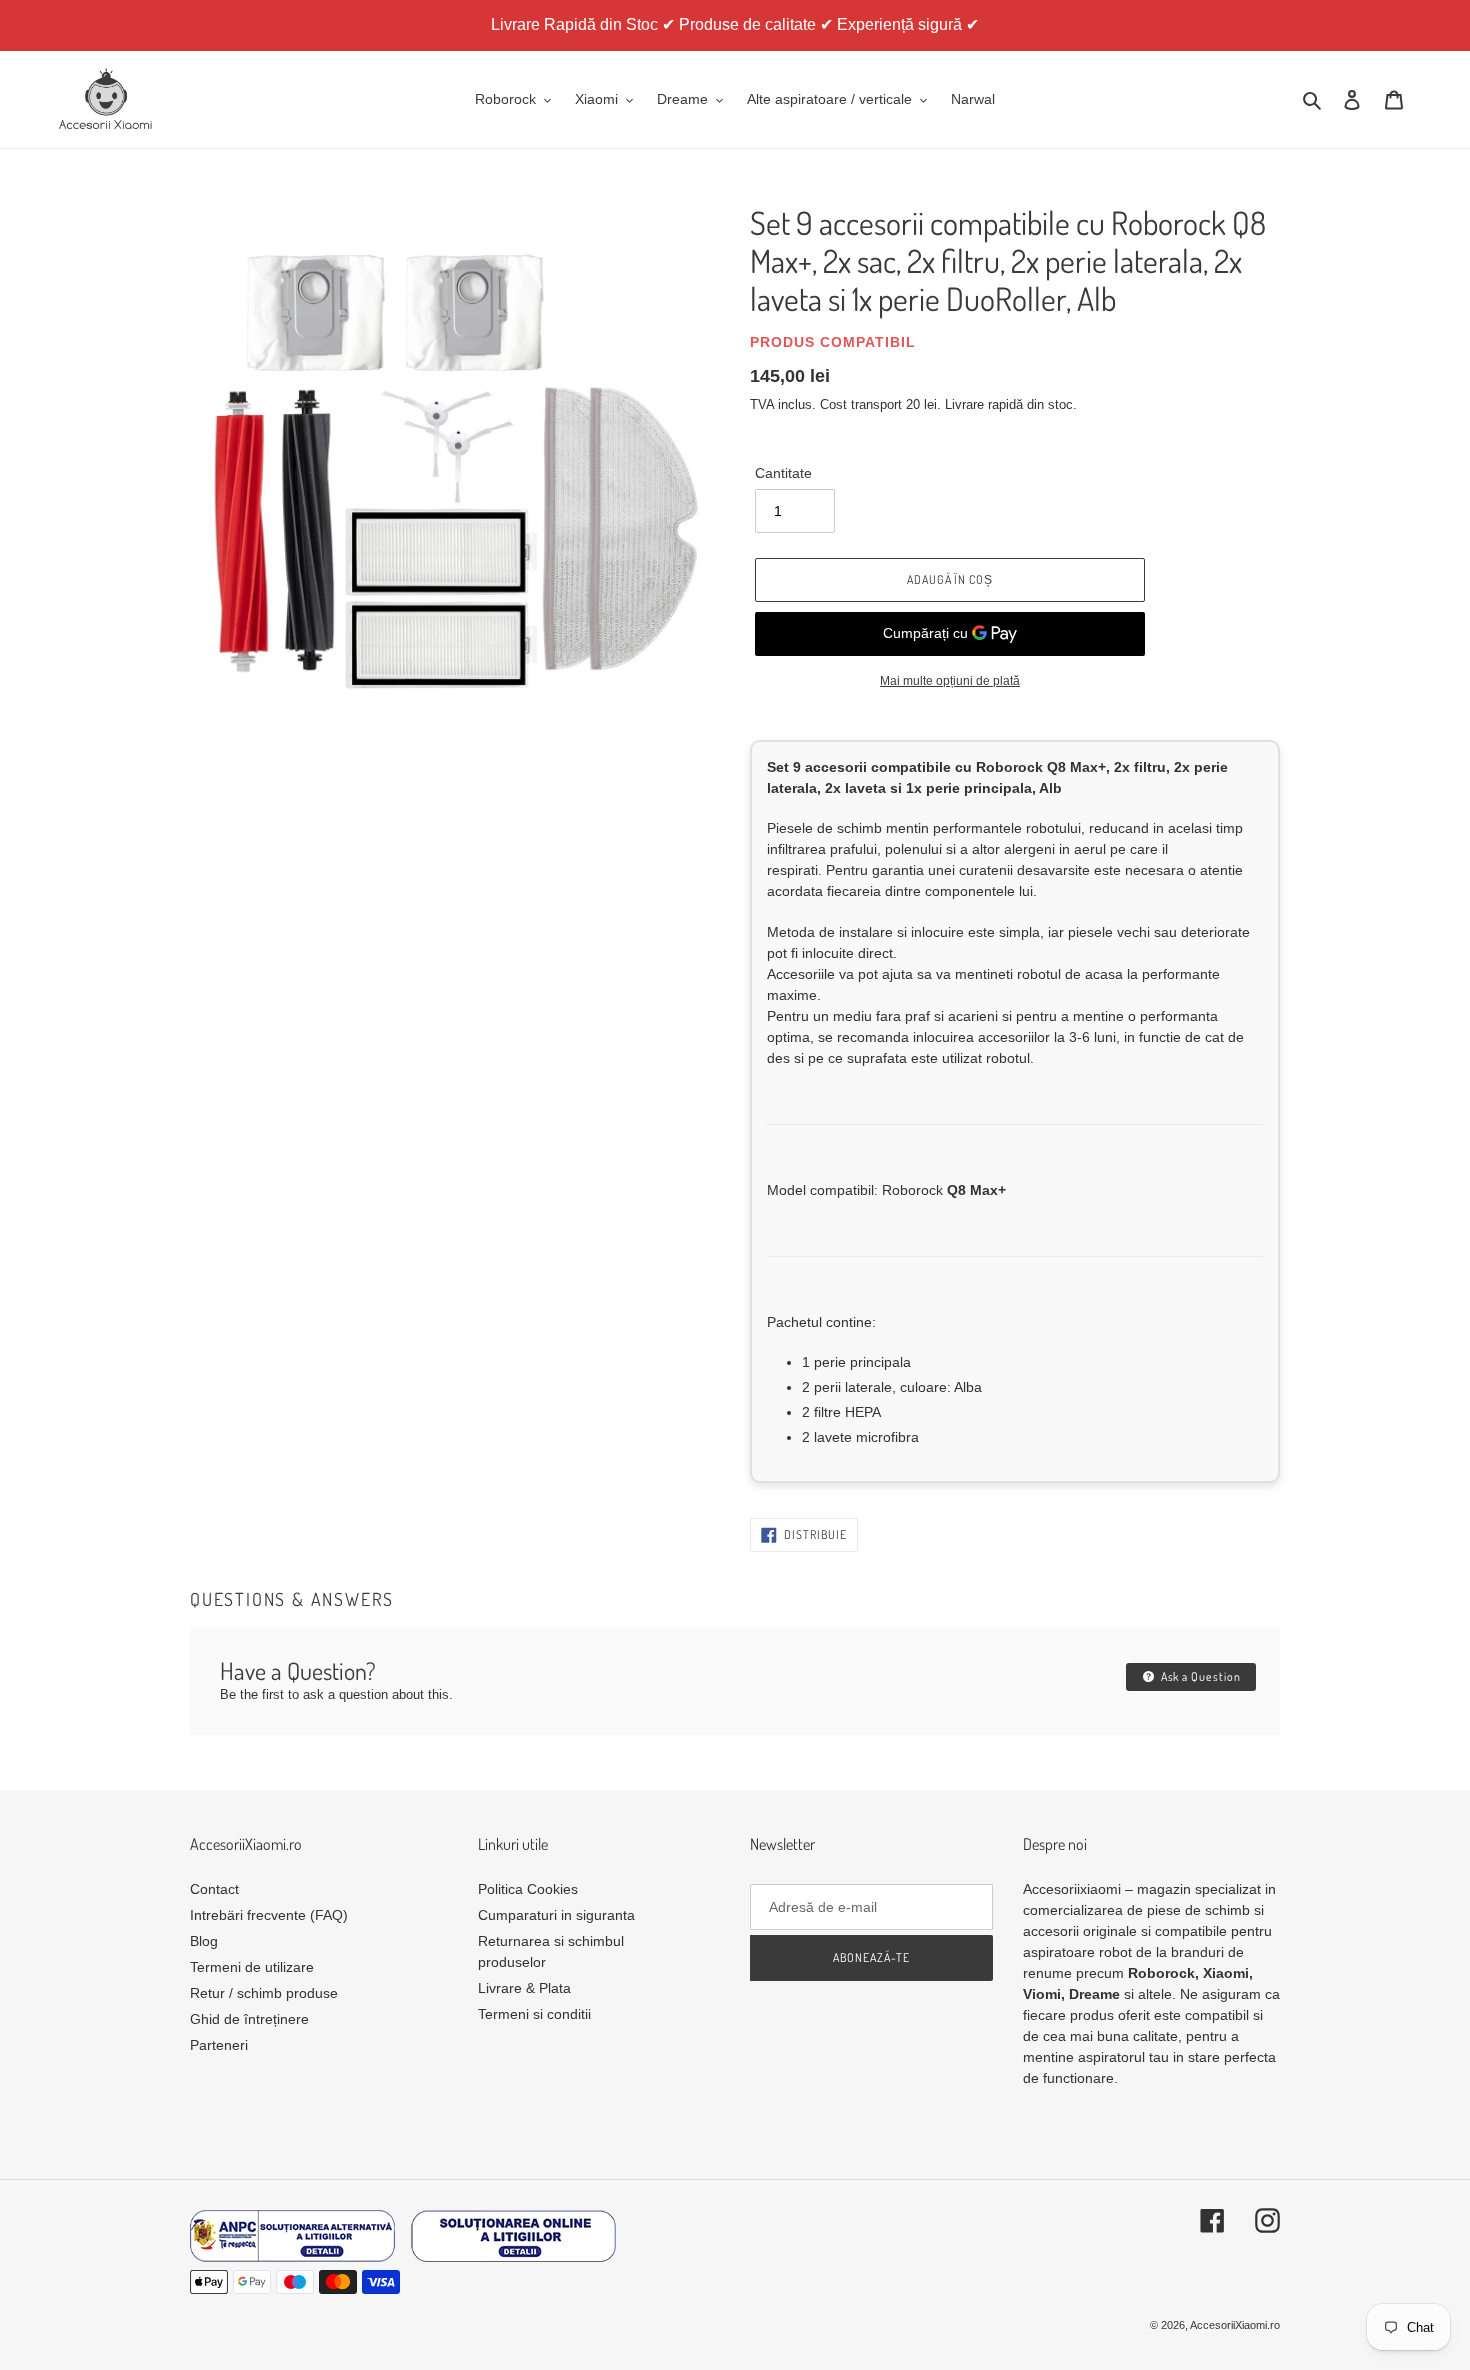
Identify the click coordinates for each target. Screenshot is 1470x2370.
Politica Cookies (528, 1889)
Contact (214, 1889)
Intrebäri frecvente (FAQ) (269, 1915)
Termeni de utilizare (252, 1967)
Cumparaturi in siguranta (556, 1915)
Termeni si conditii (534, 2014)
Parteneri (219, 2045)
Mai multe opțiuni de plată (950, 681)
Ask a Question (1199, 1676)
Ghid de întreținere (249, 2019)
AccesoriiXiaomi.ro (1235, 2325)
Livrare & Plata (524, 1988)
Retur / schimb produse (264, 1993)
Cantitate (783, 473)
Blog (204, 1941)
